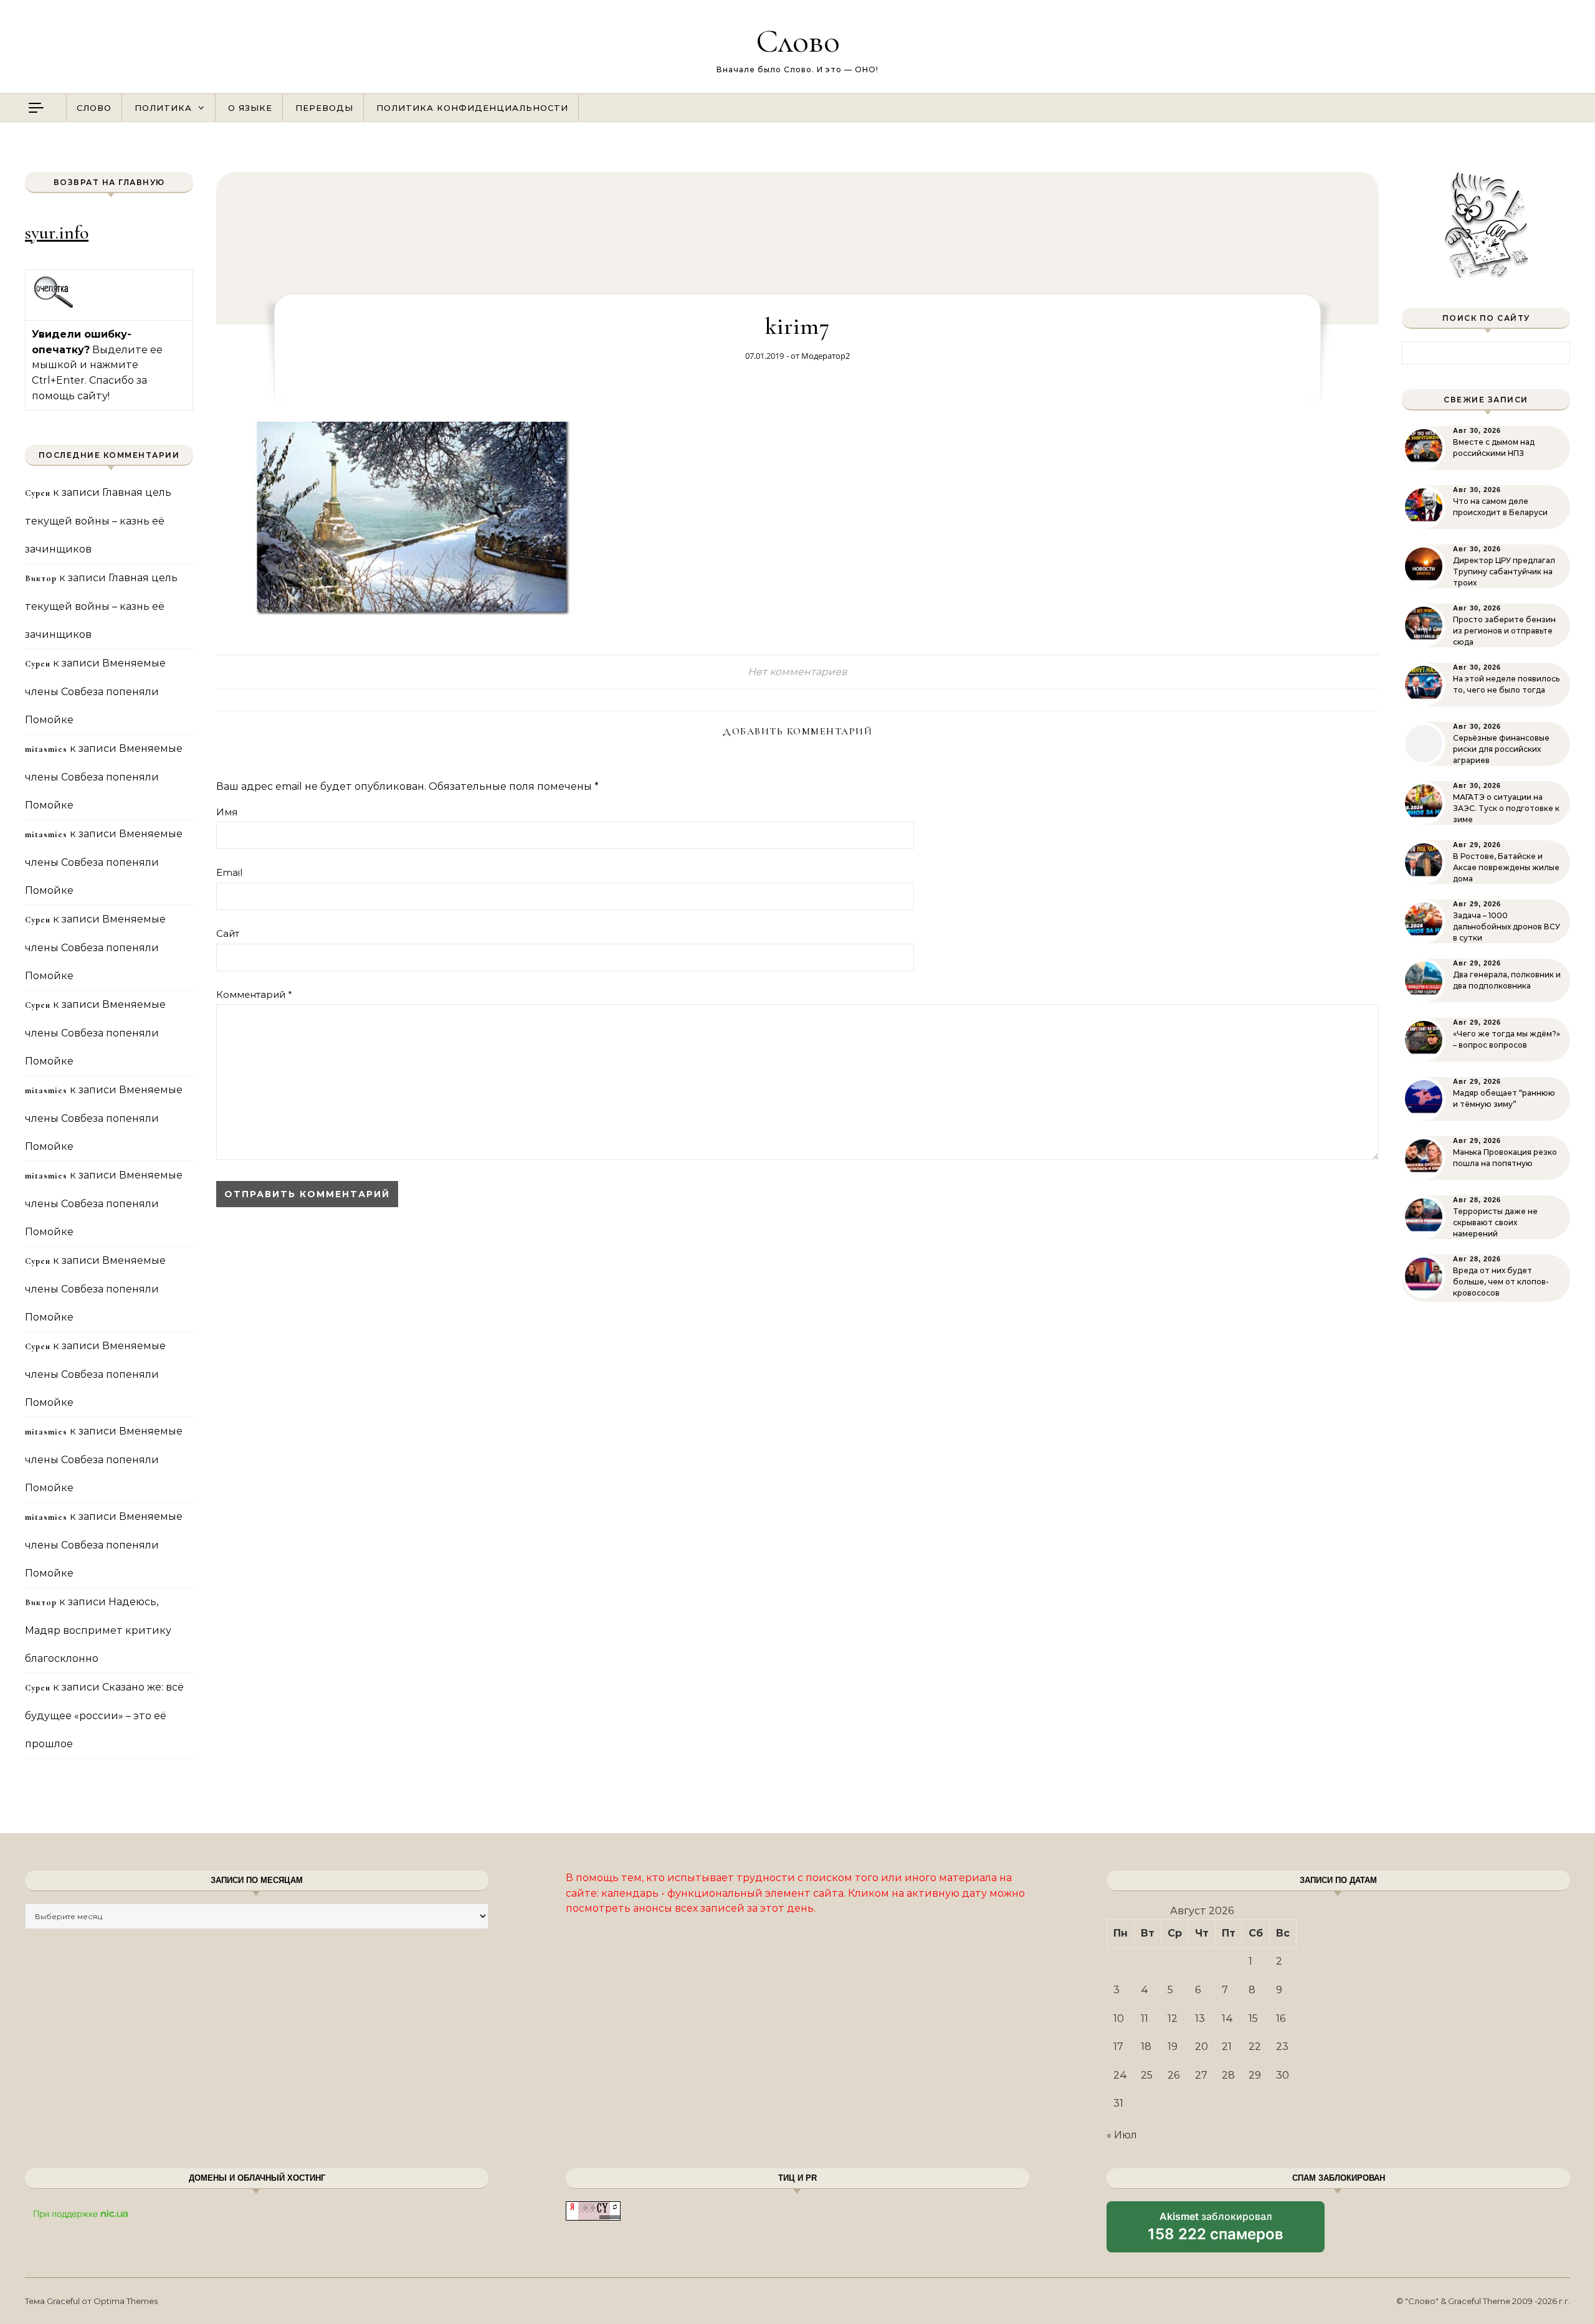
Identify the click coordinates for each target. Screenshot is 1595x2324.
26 (1174, 2075)
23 (1282, 2047)
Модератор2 (826, 356)
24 (1120, 2075)
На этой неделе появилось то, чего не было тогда (1506, 684)
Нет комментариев (797, 672)
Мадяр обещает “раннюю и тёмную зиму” (1504, 1098)
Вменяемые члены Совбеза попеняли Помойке (95, 691)
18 (1146, 2047)
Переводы (324, 108)
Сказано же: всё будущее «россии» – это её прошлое (104, 1715)
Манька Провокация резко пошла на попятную (1505, 1158)
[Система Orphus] (54, 306)
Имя (227, 812)
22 (1255, 2047)
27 (1201, 2075)
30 (1283, 2075)
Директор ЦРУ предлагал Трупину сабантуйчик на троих (1504, 572)
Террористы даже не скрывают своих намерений (1495, 1222)
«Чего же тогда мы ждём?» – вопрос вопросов (1507, 1039)
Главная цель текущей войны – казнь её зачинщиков (98, 521)
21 (1227, 2047)
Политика (163, 108)
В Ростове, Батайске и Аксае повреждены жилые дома (1506, 867)
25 (1147, 2075)
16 (1281, 2018)
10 (1119, 2018)
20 (1202, 2047)
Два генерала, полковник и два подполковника (1507, 980)
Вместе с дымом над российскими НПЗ (1494, 448)
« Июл (1122, 2135)
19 (1173, 2047)
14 (1227, 2018)
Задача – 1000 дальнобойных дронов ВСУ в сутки (1507, 927)
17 (1118, 2047)
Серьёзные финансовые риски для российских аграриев (1501, 749)
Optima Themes (126, 2301)
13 (1200, 2018)
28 (1228, 2075)
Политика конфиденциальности (472, 108)
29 (1255, 2075)
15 (1253, 2018)
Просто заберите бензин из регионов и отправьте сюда (1504, 631)
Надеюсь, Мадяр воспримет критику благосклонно (98, 1630)
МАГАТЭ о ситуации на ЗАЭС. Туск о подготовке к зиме (1506, 808)
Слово (798, 41)
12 (1173, 2018)
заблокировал (1216, 2231)
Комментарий (254, 994)
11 (1145, 2018)
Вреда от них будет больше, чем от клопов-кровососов (1501, 1282)
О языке (250, 108)
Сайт (228, 933)
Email (229, 872)
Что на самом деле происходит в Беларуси (1500, 507)
